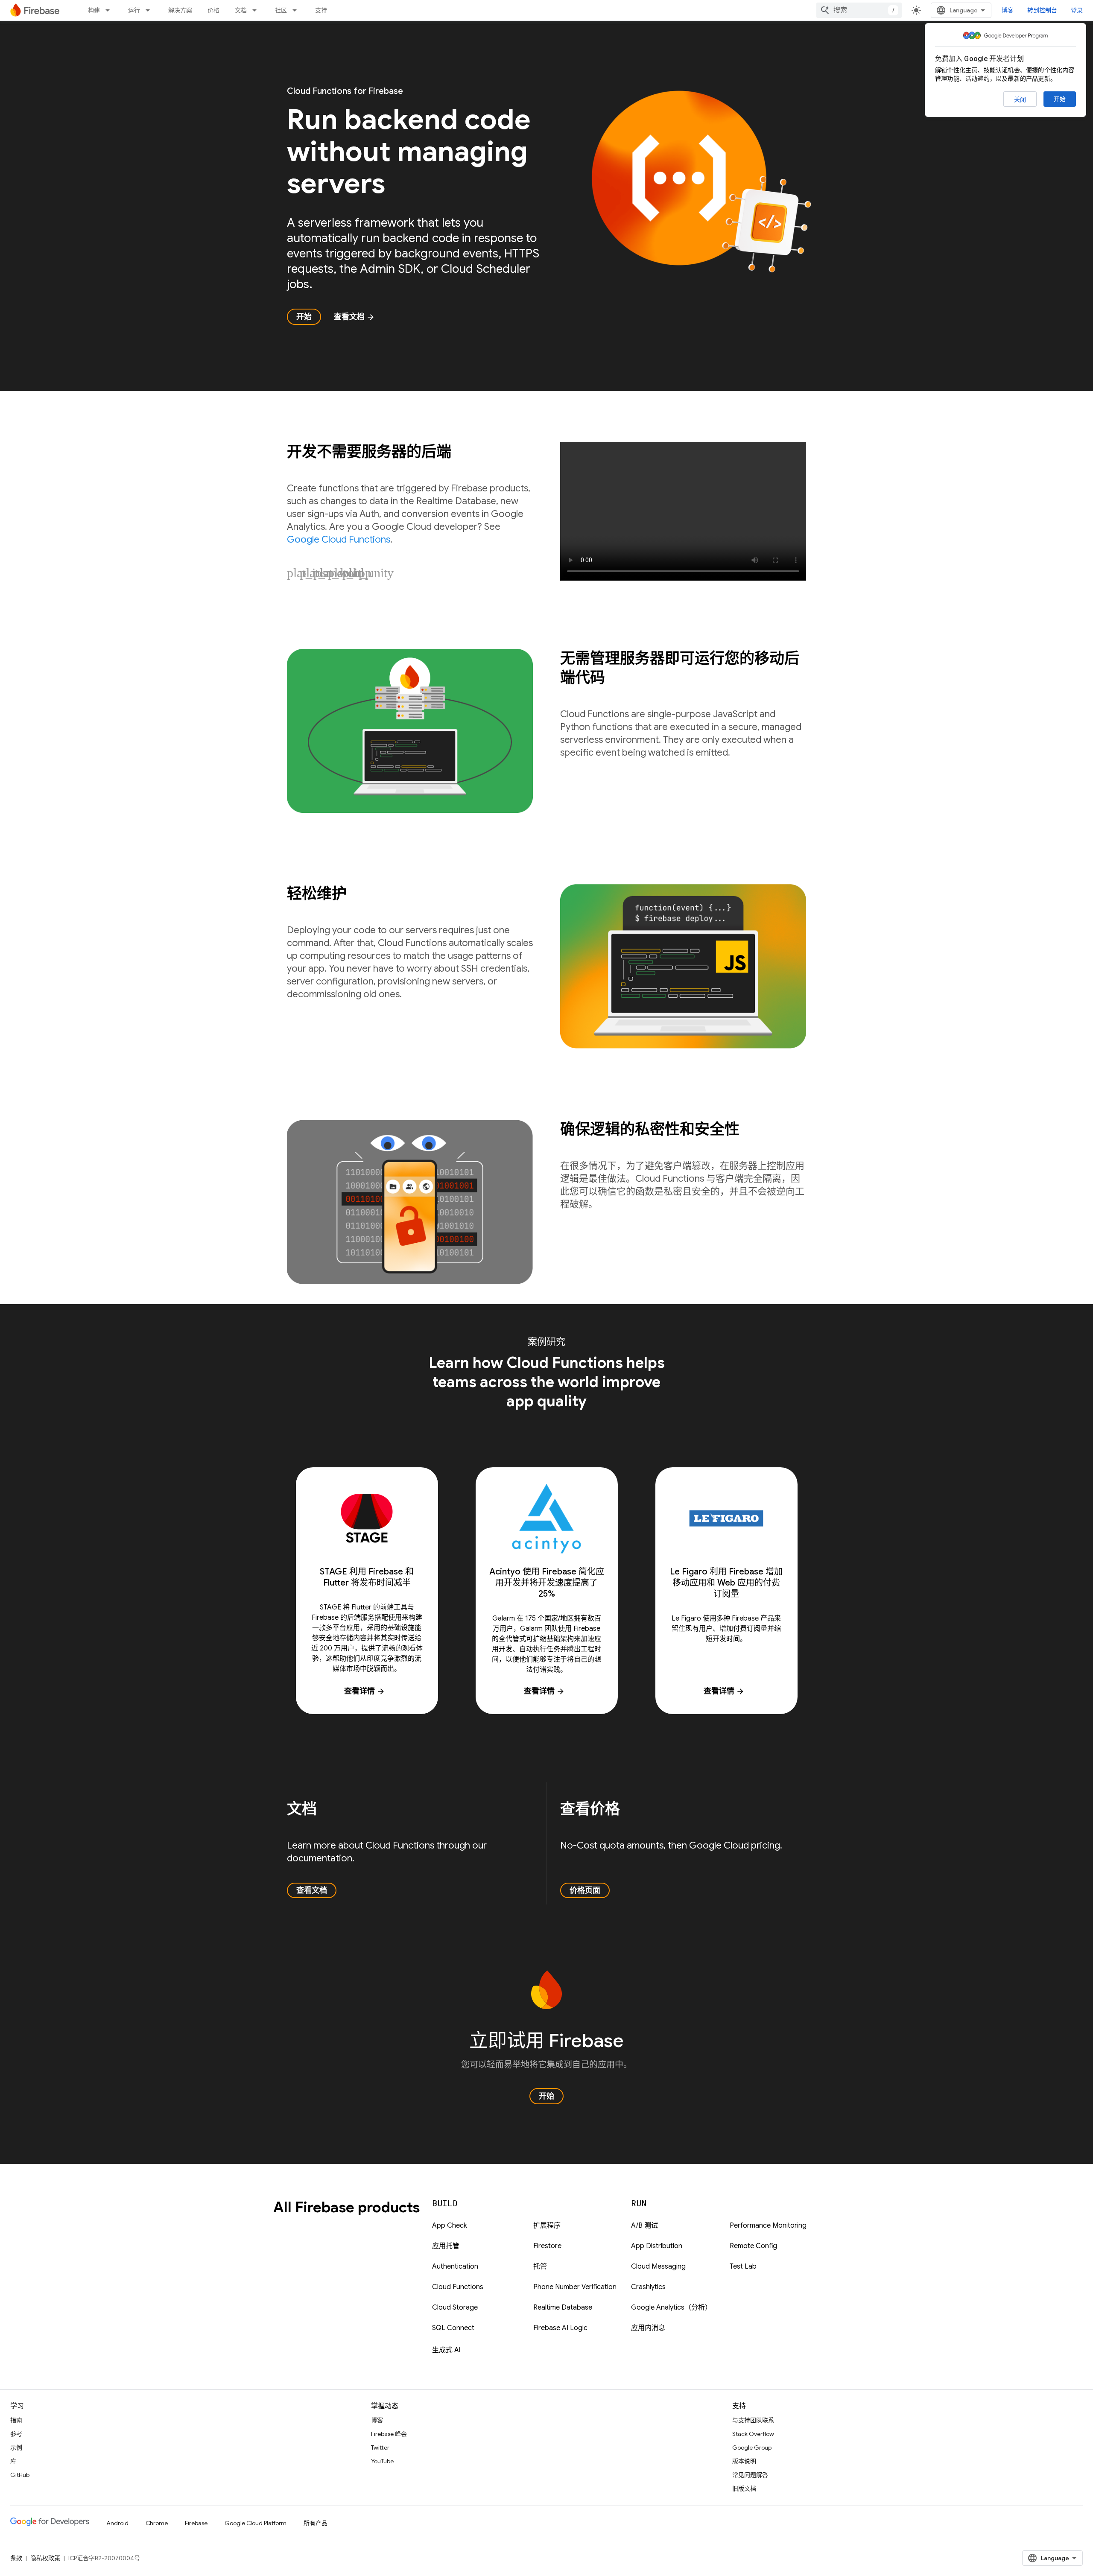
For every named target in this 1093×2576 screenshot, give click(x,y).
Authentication (455, 2266)
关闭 (1020, 99)
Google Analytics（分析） (671, 2307)
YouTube (382, 2461)
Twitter (380, 2447)
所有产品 (316, 2523)
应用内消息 (648, 2328)
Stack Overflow (753, 2434)
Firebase (196, 2523)
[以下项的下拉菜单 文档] (257, 10)
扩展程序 (547, 2226)
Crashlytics (648, 2287)
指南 (16, 2420)
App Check (450, 2226)
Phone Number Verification (575, 2287)
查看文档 (354, 317)
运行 (134, 10)
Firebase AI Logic (560, 2328)
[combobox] (859, 10)
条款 (16, 2558)
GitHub (20, 2475)
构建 (94, 10)
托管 (540, 2266)
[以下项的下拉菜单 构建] (110, 10)
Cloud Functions (458, 2287)
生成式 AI (446, 2350)
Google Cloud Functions (339, 539)
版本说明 (744, 2461)
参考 (16, 2434)
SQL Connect (453, 2328)
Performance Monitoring (768, 2226)
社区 (281, 10)
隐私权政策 (45, 2558)
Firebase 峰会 (389, 2434)
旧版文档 (744, 2488)
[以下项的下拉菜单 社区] (297, 10)
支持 (321, 10)
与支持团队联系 (753, 2420)
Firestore (547, 2246)
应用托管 (446, 2246)
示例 (16, 2447)
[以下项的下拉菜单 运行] (150, 10)
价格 (213, 10)
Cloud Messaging (658, 2266)
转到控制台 (1042, 10)
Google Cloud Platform (256, 2523)
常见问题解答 (750, 2475)
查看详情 (365, 1691)
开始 (1060, 99)
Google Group (752, 2447)
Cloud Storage (455, 2307)
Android (117, 2523)
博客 (1008, 10)
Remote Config (753, 2246)
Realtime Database (563, 2307)
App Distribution (657, 2246)
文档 (241, 10)
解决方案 (180, 10)
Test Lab (743, 2266)
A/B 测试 (644, 2226)
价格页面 (585, 1890)
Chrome (157, 2523)
